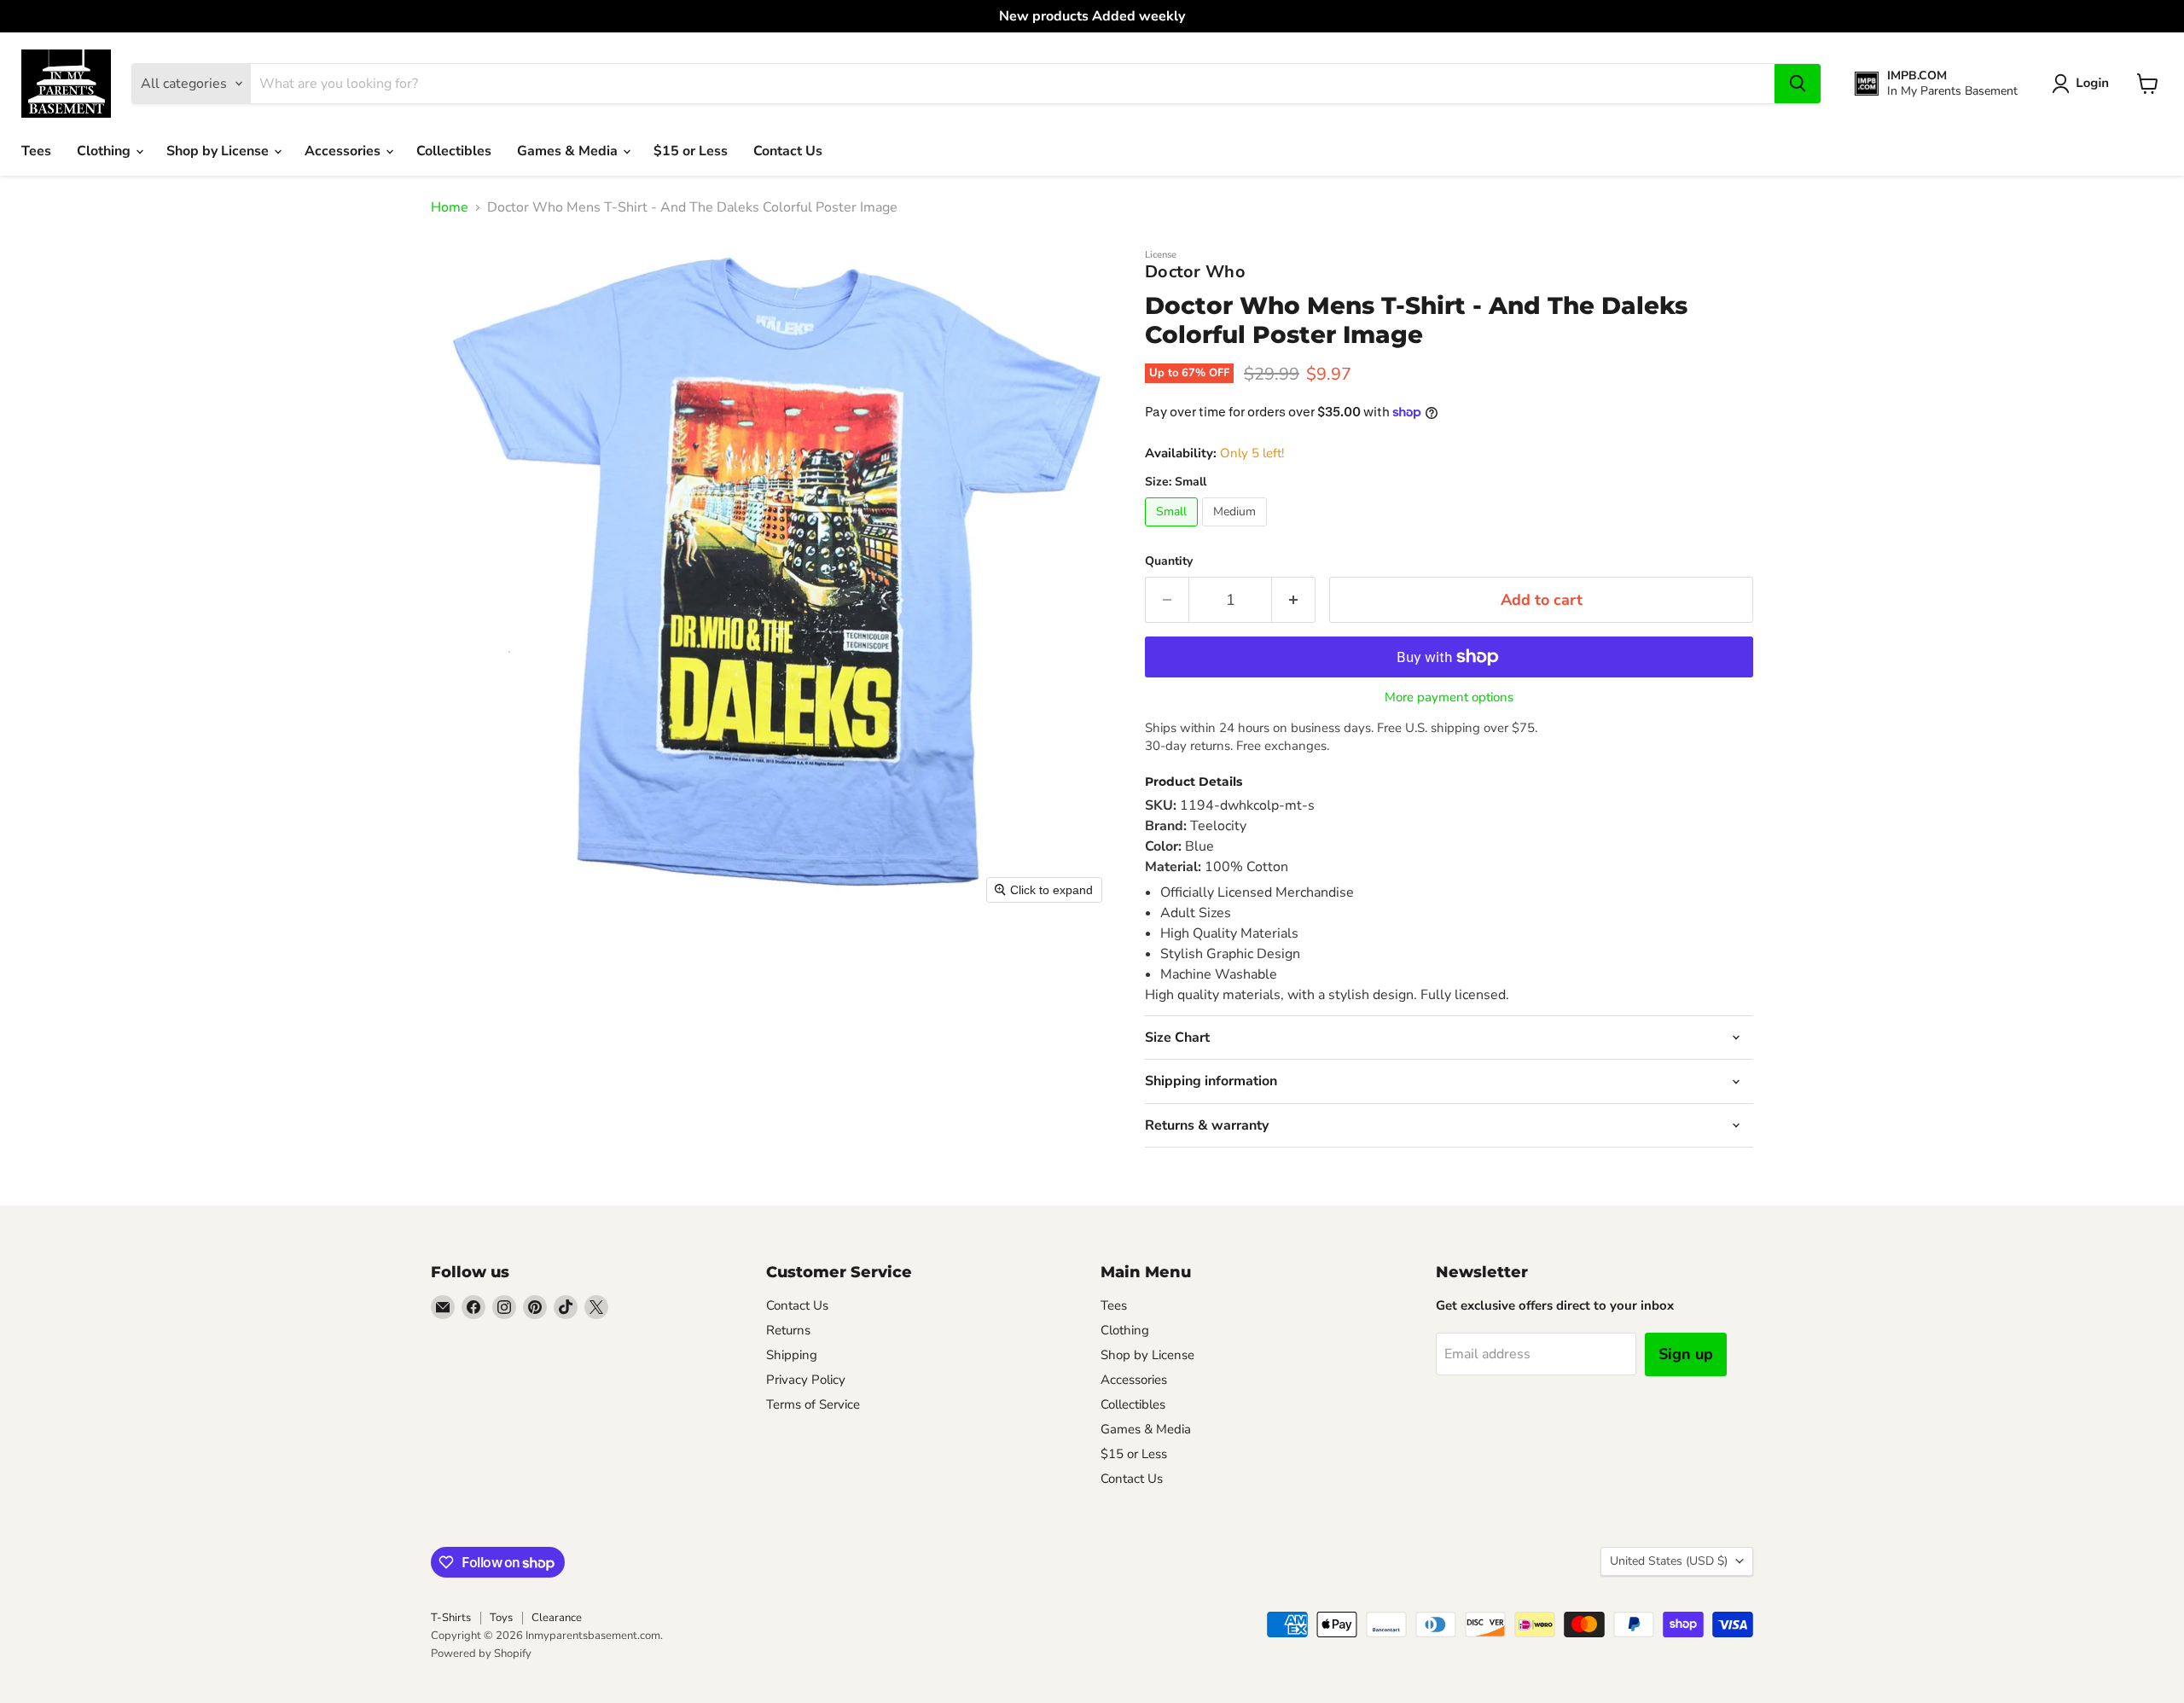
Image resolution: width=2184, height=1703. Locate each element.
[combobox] (1013, 84)
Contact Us (788, 151)
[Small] (1173, 531)
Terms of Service (813, 1404)
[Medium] (1237, 531)
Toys (501, 1618)
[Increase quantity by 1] (1294, 600)
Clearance (557, 1618)
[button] (2084, 84)
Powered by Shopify (481, 1654)
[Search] (1798, 84)
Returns (788, 1330)
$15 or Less (691, 151)
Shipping (792, 1355)
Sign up (1686, 1354)
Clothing (105, 151)
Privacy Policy (806, 1380)
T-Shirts (451, 1618)
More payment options (1449, 697)
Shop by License (219, 151)
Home (450, 207)
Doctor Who (1195, 272)
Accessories (344, 151)
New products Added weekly (1092, 16)
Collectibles (454, 151)
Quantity (1169, 561)
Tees (36, 151)
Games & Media (569, 151)
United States (1669, 1561)
